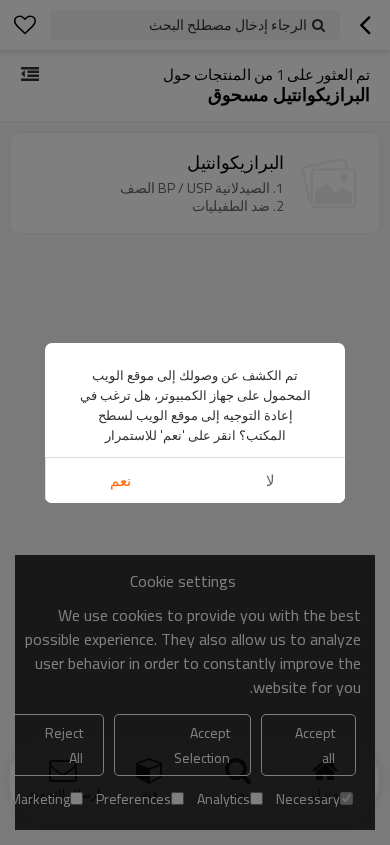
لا (270, 480)
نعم (120, 480)
